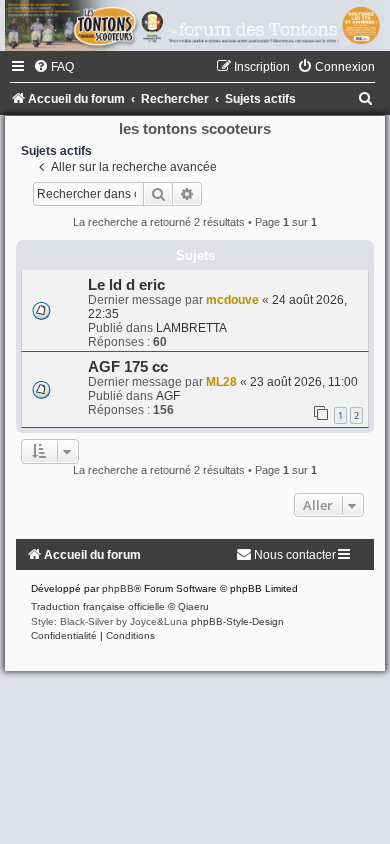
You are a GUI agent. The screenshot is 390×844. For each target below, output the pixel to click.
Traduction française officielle (98, 606)
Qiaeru (193, 606)
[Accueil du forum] (195, 25)
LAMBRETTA (191, 328)
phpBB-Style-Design (237, 621)
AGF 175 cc (128, 367)
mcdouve (232, 300)
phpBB (118, 588)
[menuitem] (53, 67)
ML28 (221, 382)
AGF (168, 396)
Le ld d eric (126, 285)
